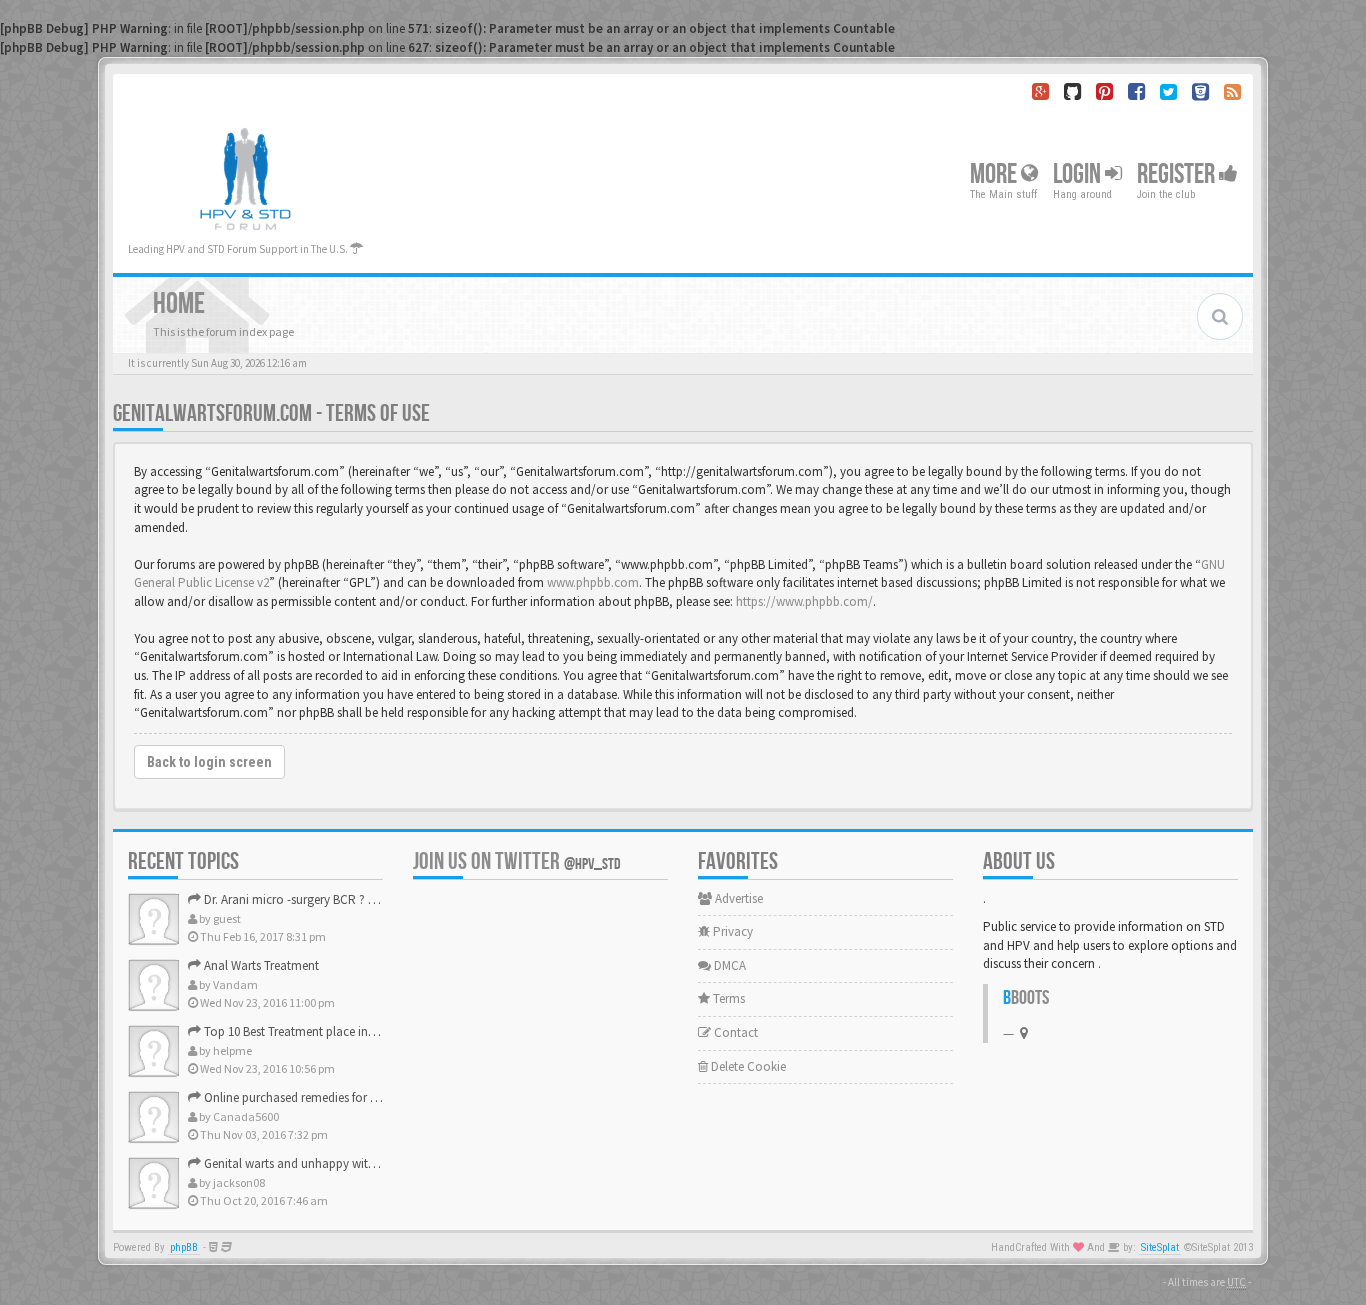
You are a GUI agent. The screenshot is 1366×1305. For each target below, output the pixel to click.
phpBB (184, 1247)
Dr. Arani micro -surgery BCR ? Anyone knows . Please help (359, 899)
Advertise (737, 898)
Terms (727, 998)
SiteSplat (1160, 1247)
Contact (734, 1032)
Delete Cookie (747, 1066)
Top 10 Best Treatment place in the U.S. (306, 1031)
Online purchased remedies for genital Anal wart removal (355, 1097)
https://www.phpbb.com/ (804, 601)
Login (1079, 174)
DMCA (728, 965)
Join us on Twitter (517, 861)
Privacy (731, 931)
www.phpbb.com (593, 582)
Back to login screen (209, 762)
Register (1178, 174)
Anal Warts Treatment (260, 965)
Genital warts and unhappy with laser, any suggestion (346, 1163)
